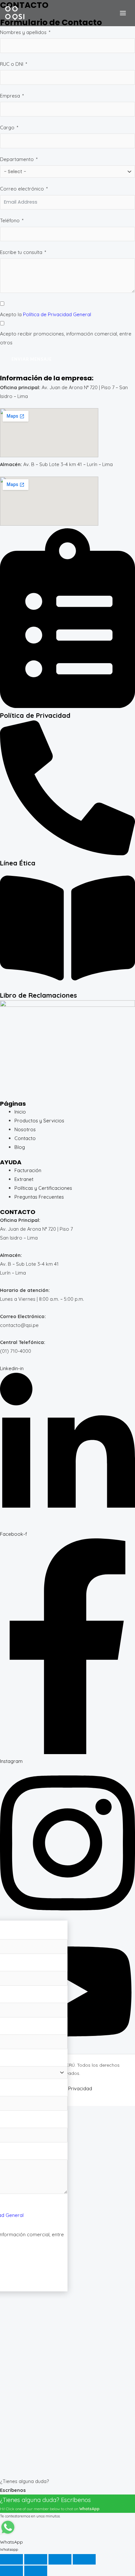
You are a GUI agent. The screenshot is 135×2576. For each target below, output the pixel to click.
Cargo (7, 127)
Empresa (11, 96)
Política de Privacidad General (57, 314)
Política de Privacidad (35, 715)
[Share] (60, 2559)
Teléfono (10, 220)
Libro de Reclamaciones (39, 995)
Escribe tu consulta (21, 252)
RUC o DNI (12, 64)
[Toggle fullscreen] (36, 2559)
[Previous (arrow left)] (11, 2571)
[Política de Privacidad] (67, 706)
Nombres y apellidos (23, 32)
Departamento (17, 159)
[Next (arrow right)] (36, 2571)
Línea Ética (18, 863)
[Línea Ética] (67, 853)
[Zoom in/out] (11, 2559)
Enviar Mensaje (32, 359)
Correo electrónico (22, 189)
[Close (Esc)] (84, 2559)
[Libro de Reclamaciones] (67, 986)
